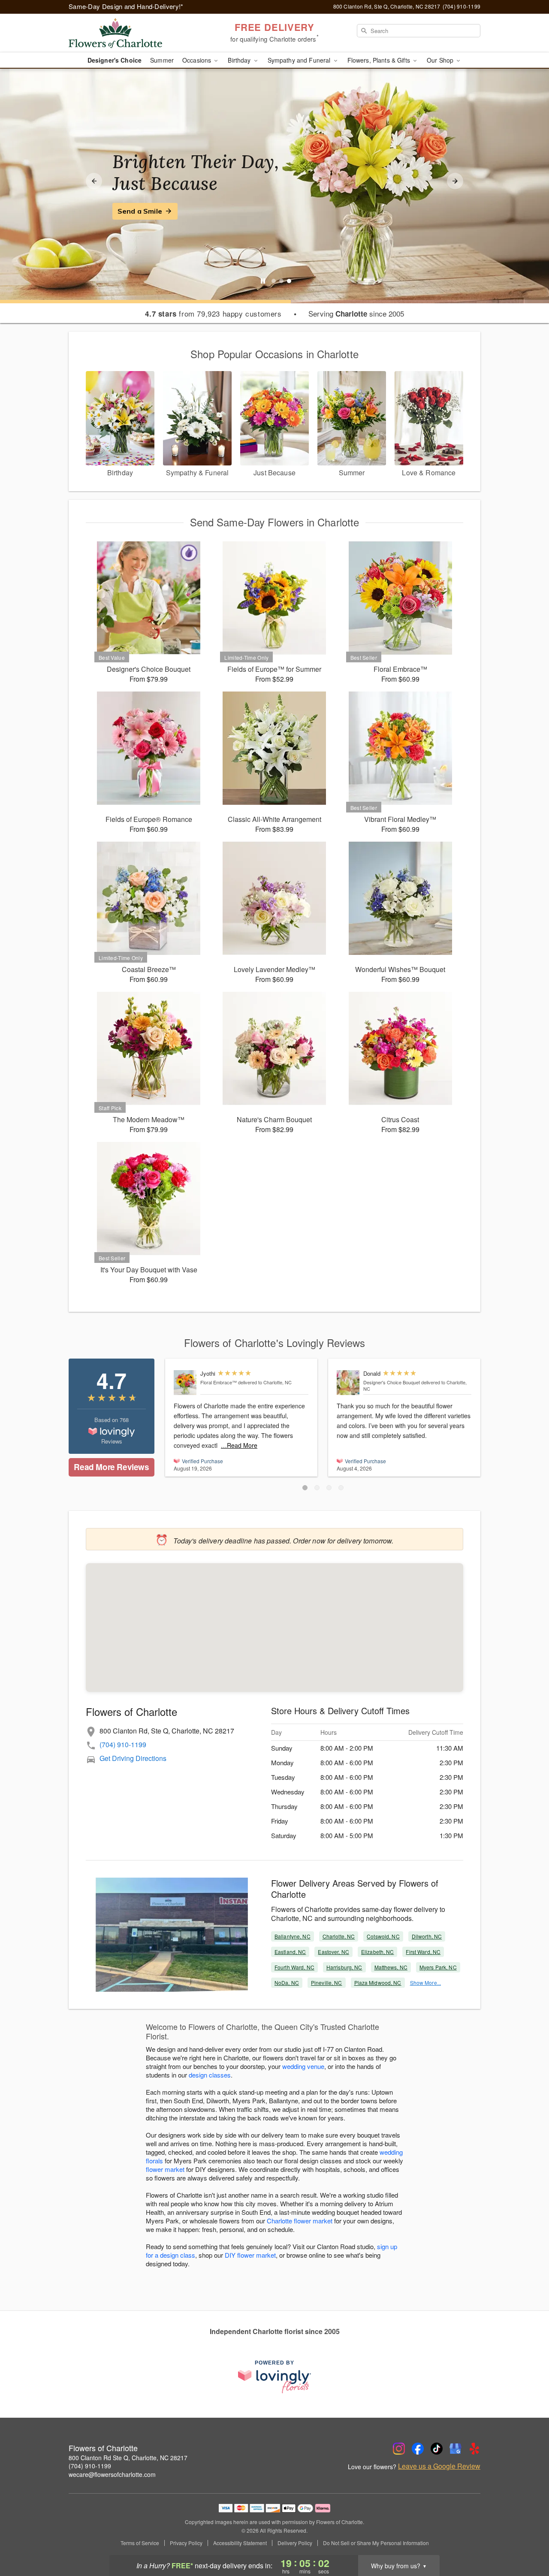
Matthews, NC (391, 1967)
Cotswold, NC (383, 1936)
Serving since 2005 (356, 314)
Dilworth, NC (427, 1936)
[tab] (274, 281)
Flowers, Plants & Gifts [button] (380, 60)
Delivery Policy (295, 2543)
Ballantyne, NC (293, 1936)
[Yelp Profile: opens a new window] (474, 2449)
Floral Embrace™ (219, 1382)
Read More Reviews (111, 1467)
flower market (165, 2169)
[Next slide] (455, 181)
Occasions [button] (198, 60)
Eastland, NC (290, 1952)
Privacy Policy (186, 2543)
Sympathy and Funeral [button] (300, 60)
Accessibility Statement (240, 2543)
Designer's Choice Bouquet (392, 1382)
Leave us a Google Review (439, 2466)
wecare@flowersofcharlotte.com (112, 2474)
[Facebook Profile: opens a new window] (418, 2449)
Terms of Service (140, 2543)
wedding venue (303, 2066)
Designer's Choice (115, 60)
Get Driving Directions (133, 1758)
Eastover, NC (333, 1952)
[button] (305, 1488)
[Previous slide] (94, 181)
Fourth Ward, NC (294, 1967)
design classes (210, 2075)
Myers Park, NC (438, 1967)
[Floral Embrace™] (185, 1383)
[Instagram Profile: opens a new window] (399, 2449)
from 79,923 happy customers (213, 314)
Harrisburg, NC (344, 1967)
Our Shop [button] (441, 60)
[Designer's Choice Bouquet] (348, 1383)
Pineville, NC (327, 1983)
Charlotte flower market (300, 2221)
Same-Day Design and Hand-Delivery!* (126, 6)
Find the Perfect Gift (153, 211)
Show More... (425, 1983)
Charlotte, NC (339, 1936)
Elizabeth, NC (378, 1952)
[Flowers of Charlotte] (130, 33)
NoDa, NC (287, 1983)
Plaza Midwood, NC (378, 1983)
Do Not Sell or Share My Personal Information (376, 2543)
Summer (162, 60)
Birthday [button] (240, 60)
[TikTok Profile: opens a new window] (437, 2449)
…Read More (239, 1445)
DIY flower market (250, 2255)
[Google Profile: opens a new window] (455, 2449)
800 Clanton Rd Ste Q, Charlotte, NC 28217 (128, 2458)
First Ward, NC (423, 1952)
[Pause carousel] (263, 281)
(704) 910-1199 (123, 1744)
